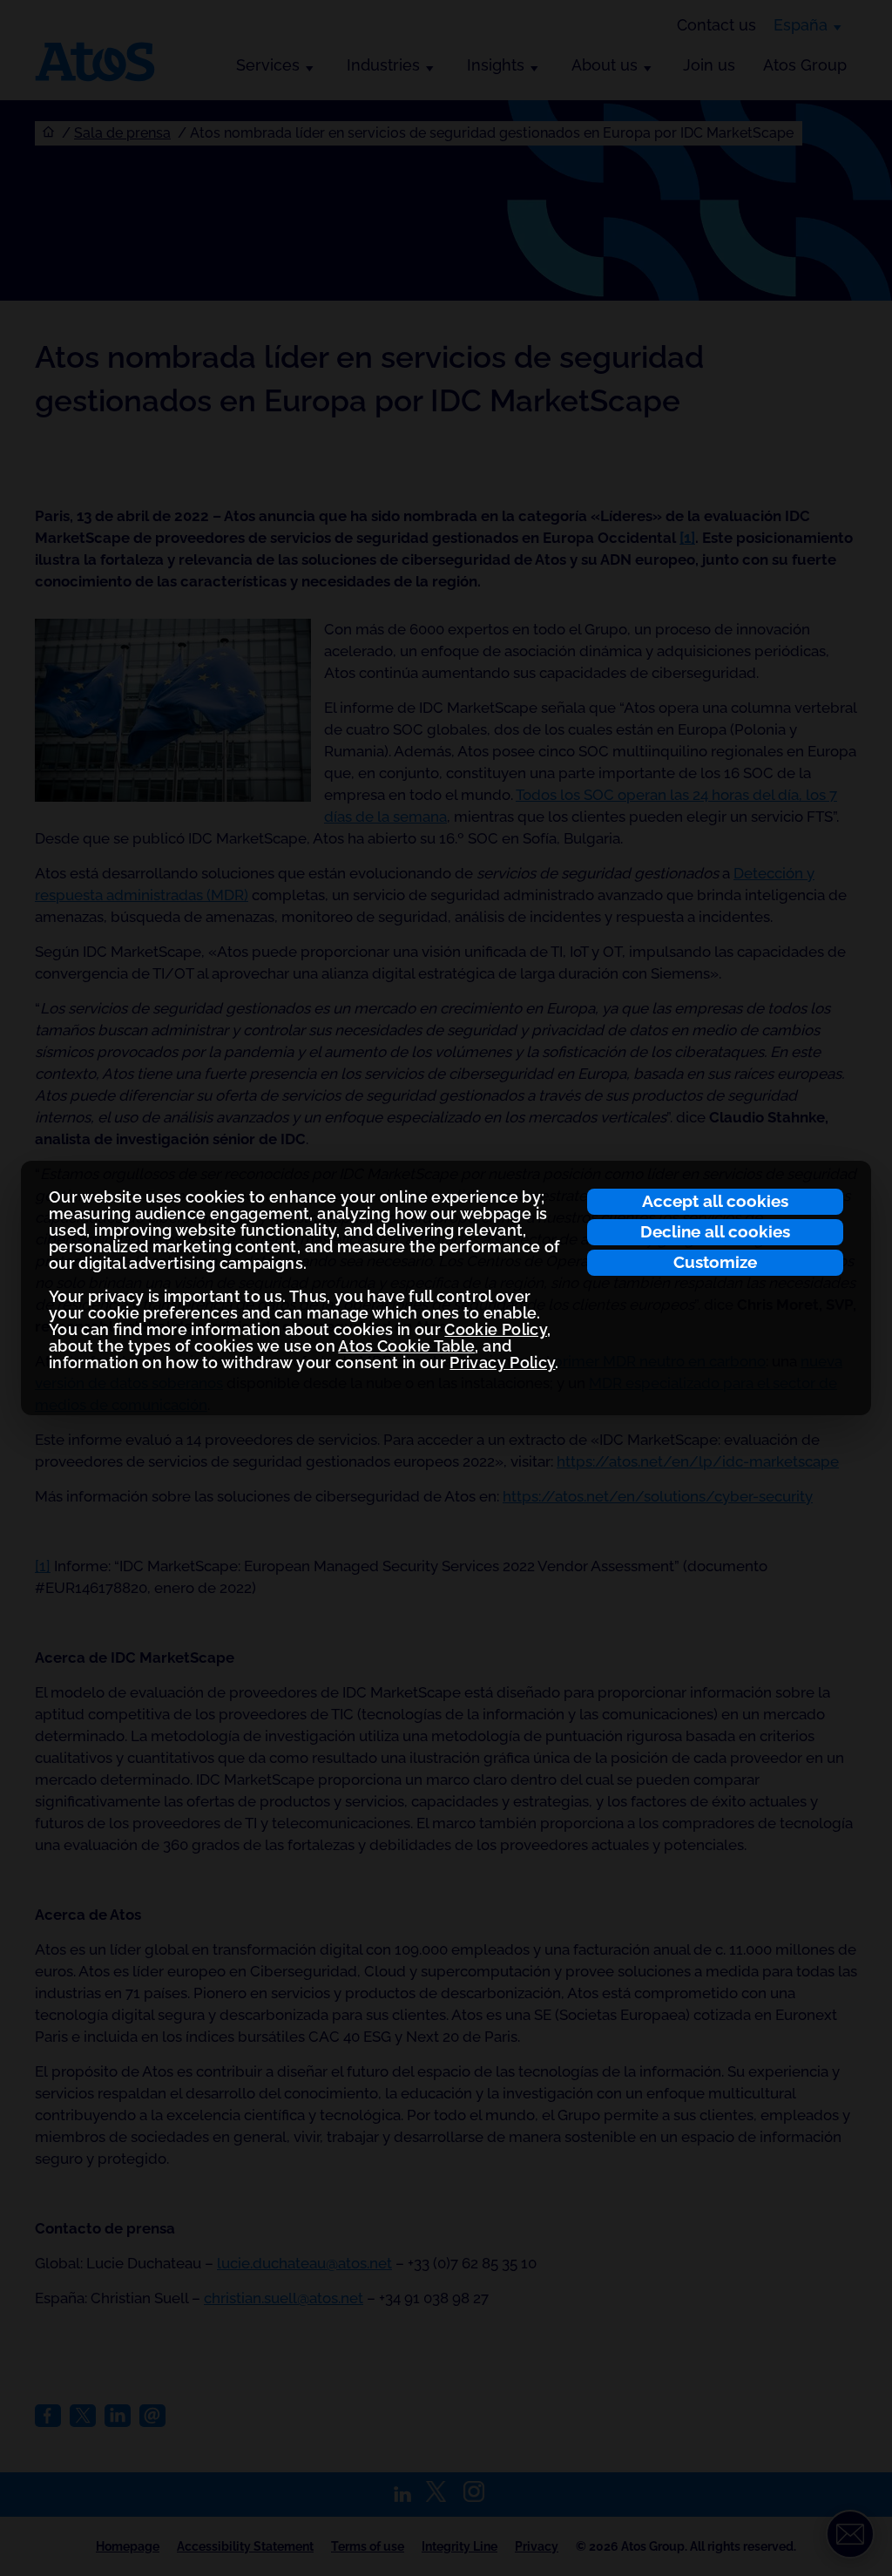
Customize (715, 1262)
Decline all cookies (715, 1231)
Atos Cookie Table (406, 1346)
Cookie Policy (496, 1329)
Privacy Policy (502, 1363)
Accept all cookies (715, 1201)
